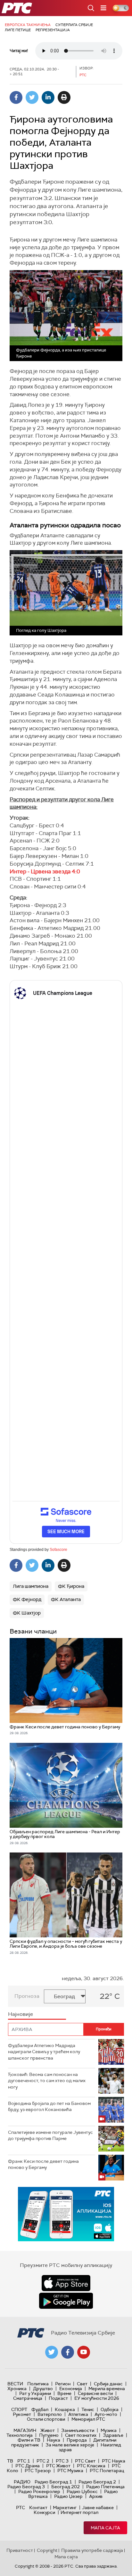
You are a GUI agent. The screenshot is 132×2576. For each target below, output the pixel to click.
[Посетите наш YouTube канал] (84, 2352)
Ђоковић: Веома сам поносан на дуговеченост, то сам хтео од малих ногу (47, 2081)
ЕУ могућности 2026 (97, 2398)
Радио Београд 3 (26, 2487)
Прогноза (27, 1996)
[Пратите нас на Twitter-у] (52, 2352)
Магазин (25, 2430)
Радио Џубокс (82, 2491)
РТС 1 (24, 2461)
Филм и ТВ (29, 2440)
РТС (21, 2508)
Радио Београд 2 (97, 2482)
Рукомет (22, 2414)
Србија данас (108, 2384)
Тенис (88, 2409)
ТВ (10, 2461)
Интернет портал (79, 2512)
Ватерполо (50, 2414)
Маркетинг (65, 2508)
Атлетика (78, 2414)
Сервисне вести (95, 2393)
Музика (109, 2430)
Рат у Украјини (35, 2393)
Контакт (38, 2508)
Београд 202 (66, 2487)
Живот (48, 2430)
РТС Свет (85, 2461)
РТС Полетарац (107, 2471)
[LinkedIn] (48, 97)
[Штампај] (64, 97)
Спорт (19, 2409)
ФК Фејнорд (27, 1599)
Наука (54, 2440)
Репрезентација (53, 30)
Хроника (17, 2389)
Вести (15, 2384)
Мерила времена (107, 2389)
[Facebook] (16, 97)
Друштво (43, 2389)
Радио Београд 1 (53, 2482)
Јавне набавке (98, 2508)
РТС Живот (58, 2466)
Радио (22, 2482)
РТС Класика (91, 2466)
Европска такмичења (28, 25)
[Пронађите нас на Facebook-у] (68, 2352)
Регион (63, 2384)
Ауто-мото (106, 2414)
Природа (77, 2440)
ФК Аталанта (66, 1599)
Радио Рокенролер (39, 2491)
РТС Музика (70, 2471)
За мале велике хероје (70, 2445)
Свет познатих (81, 2435)
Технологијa (20, 2435)
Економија (71, 2389)
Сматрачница (28, 2398)
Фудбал (40, 2409)
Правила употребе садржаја (92, 2550)
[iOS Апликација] (66, 2214)
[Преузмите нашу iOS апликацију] (66, 2283)
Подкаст (58, 2398)
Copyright (47, 2550)
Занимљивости (78, 2430)
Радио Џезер (68, 2496)
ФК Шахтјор (27, 1613)
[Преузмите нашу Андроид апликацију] (66, 2301)
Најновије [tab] (21, 2014)
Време (64, 2393)
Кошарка (65, 2409)
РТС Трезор (38, 2471)
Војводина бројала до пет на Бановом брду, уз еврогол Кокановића (49, 2107)
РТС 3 (62, 2461)
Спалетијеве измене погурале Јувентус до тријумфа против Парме (50, 2135)
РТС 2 (43, 2461)
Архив (96, 2496)
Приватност (20, 2550)
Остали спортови (46, 2419)
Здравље (113, 2435)
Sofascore (58, 1550)
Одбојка (110, 2409)
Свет (82, 2384)
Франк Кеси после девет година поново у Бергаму (43, 2164)
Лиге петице (18, 30)
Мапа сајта (105, 2528)
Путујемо (49, 2435)
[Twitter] (32, 97)
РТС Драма (28, 2466)
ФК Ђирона (71, 1586)
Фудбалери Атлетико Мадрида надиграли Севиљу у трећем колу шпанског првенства (44, 2052)
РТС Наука (114, 2461)
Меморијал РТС (88, 2419)
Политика (38, 2384)
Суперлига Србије (74, 25)
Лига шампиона (31, 1586)
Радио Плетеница (105, 2487)
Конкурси (44, 2512)
